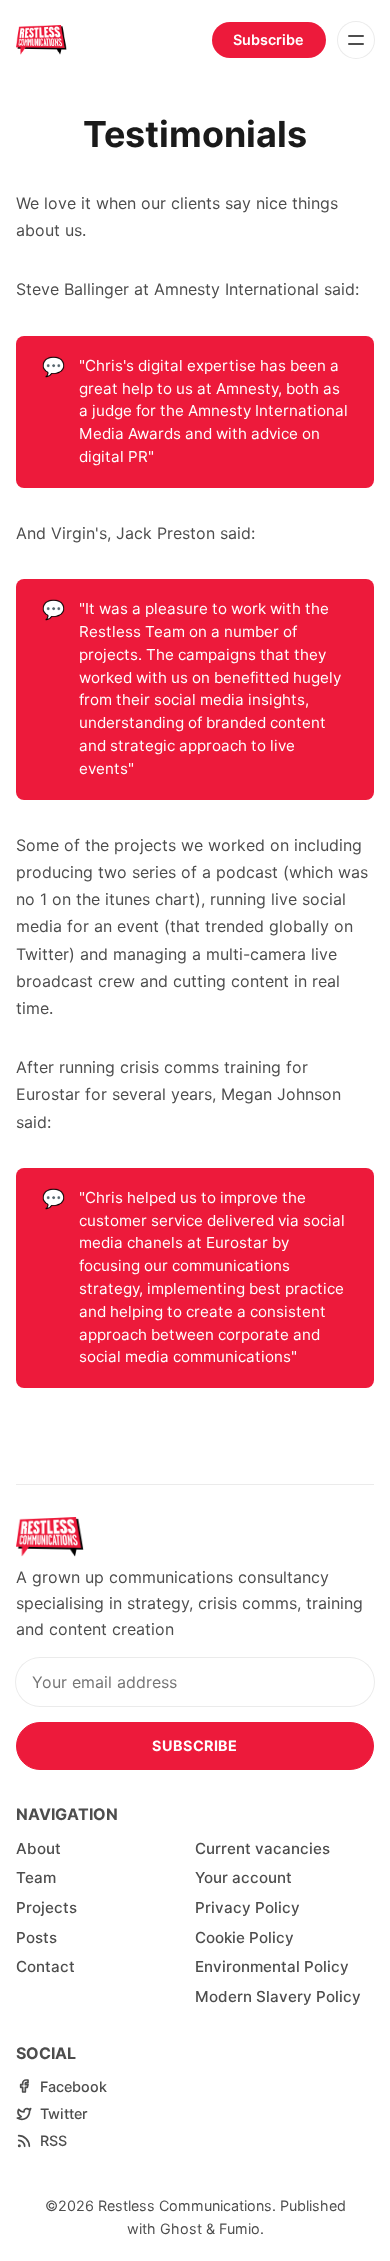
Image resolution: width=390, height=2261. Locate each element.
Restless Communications (185, 2205)
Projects (46, 1907)
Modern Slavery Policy (278, 1996)
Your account (243, 1877)
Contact (45, 1966)
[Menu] (356, 40)
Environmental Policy (272, 1966)
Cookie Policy (244, 1937)
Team (36, 1877)
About (38, 1848)
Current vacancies (262, 1848)
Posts (36, 1937)
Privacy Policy (247, 1907)
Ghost (181, 2228)
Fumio (239, 2228)
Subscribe (268, 39)
